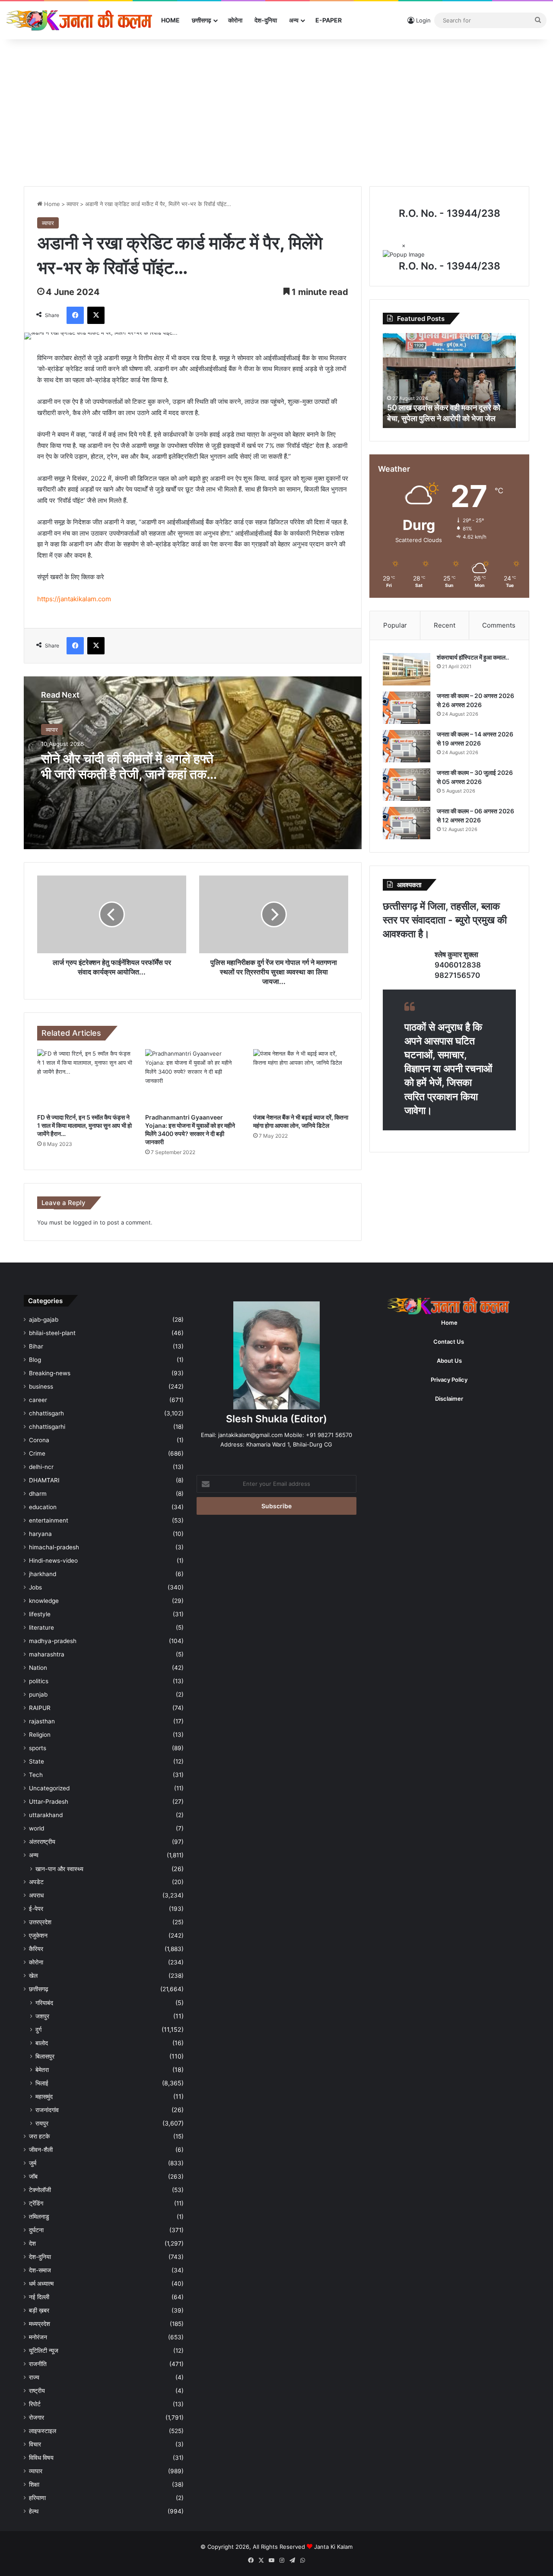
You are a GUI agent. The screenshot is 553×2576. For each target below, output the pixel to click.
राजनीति (38, 2364)
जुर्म (33, 2163)
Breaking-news (50, 1373)
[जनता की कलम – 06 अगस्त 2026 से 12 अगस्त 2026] (407, 823)
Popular (395, 625)
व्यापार (73, 204)
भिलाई (42, 2083)
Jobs (35, 1587)
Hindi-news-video (53, 1561)
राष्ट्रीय (37, 2391)
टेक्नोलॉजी (40, 2190)
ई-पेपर (36, 1909)
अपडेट (36, 1882)
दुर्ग (38, 2029)
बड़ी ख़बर (39, 2310)
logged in (86, 1222)
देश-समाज (40, 2270)
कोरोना (235, 20)
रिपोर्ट (35, 2404)
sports (38, 1748)
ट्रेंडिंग (36, 2203)
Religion (40, 1735)
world (37, 1828)
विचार (35, 2444)
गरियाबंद (44, 2003)
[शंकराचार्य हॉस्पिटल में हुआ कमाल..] (407, 669)
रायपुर (42, 2123)
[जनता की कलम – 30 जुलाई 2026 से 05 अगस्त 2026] (407, 785)
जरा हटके (39, 2136)
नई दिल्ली (39, 2297)
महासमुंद (44, 2096)
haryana (40, 1534)
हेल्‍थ (34, 2511)
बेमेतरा (42, 2070)
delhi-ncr (41, 1467)
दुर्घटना (36, 2230)
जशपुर (42, 2016)
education (43, 1507)
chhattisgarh (46, 1413)
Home (170, 20)
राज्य (34, 2377)
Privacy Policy (449, 1380)
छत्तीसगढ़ (202, 20)
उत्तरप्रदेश (40, 1922)
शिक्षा (34, 2484)
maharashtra (47, 1654)
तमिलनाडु (39, 2217)
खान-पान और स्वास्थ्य (59, 1869)
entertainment (49, 1520)
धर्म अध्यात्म (41, 2284)
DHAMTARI (44, 1480)
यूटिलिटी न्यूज (44, 2351)
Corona (39, 1440)
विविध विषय (41, 2458)
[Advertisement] (276, 113)
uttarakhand (46, 1815)
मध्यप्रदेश (40, 2324)
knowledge (44, 1601)
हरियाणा (37, 2498)
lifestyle (40, 1614)
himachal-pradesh (54, 1547)
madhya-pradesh (53, 1641)
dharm (38, 1494)
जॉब (33, 2176)
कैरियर (36, 1949)
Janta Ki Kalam (333, 2547)
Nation (38, 1668)
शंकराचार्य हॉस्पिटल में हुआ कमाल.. (473, 657)
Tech (36, 1775)
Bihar (36, 1346)
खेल (33, 1976)
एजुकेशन (38, 1935)
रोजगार (37, 2417)
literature (41, 1627)
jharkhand (43, 1574)
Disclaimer (449, 1399)
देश (32, 2243)
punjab (38, 1694)
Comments (499, 625)
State (37, 1761)
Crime (37, 1453)
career (38, 1400)
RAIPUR (40, 1708)
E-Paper (329, 20)
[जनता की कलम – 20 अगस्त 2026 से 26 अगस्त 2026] (407, 708)
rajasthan (42, 1721)
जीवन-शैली (41, 2150)
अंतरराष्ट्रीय (42, 1842)
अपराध (36, 1895)
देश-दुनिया (266, 20)
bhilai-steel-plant (52, 1333)
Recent (445, 625)
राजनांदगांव (47, 2110)
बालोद (42, 2043)
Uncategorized (49, 1788)
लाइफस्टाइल (43, 2431)
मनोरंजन (38, 2337)
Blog (35, 1360)
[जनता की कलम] (81, 20)
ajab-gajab (44, 1320)
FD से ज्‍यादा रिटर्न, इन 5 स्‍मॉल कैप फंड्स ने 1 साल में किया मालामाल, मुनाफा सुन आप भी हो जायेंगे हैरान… (84, 1125)
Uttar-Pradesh (49, 1802)
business (41, 1386)
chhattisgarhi (47, 1427)
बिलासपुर (45, 2056)
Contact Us (449, 1342)
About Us (449, 1361)
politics (39, 1681)
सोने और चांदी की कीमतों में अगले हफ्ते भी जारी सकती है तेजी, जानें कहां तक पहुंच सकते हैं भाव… (127, 774)
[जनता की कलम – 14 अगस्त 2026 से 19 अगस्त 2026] (407, 746)
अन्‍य (294, 20)
